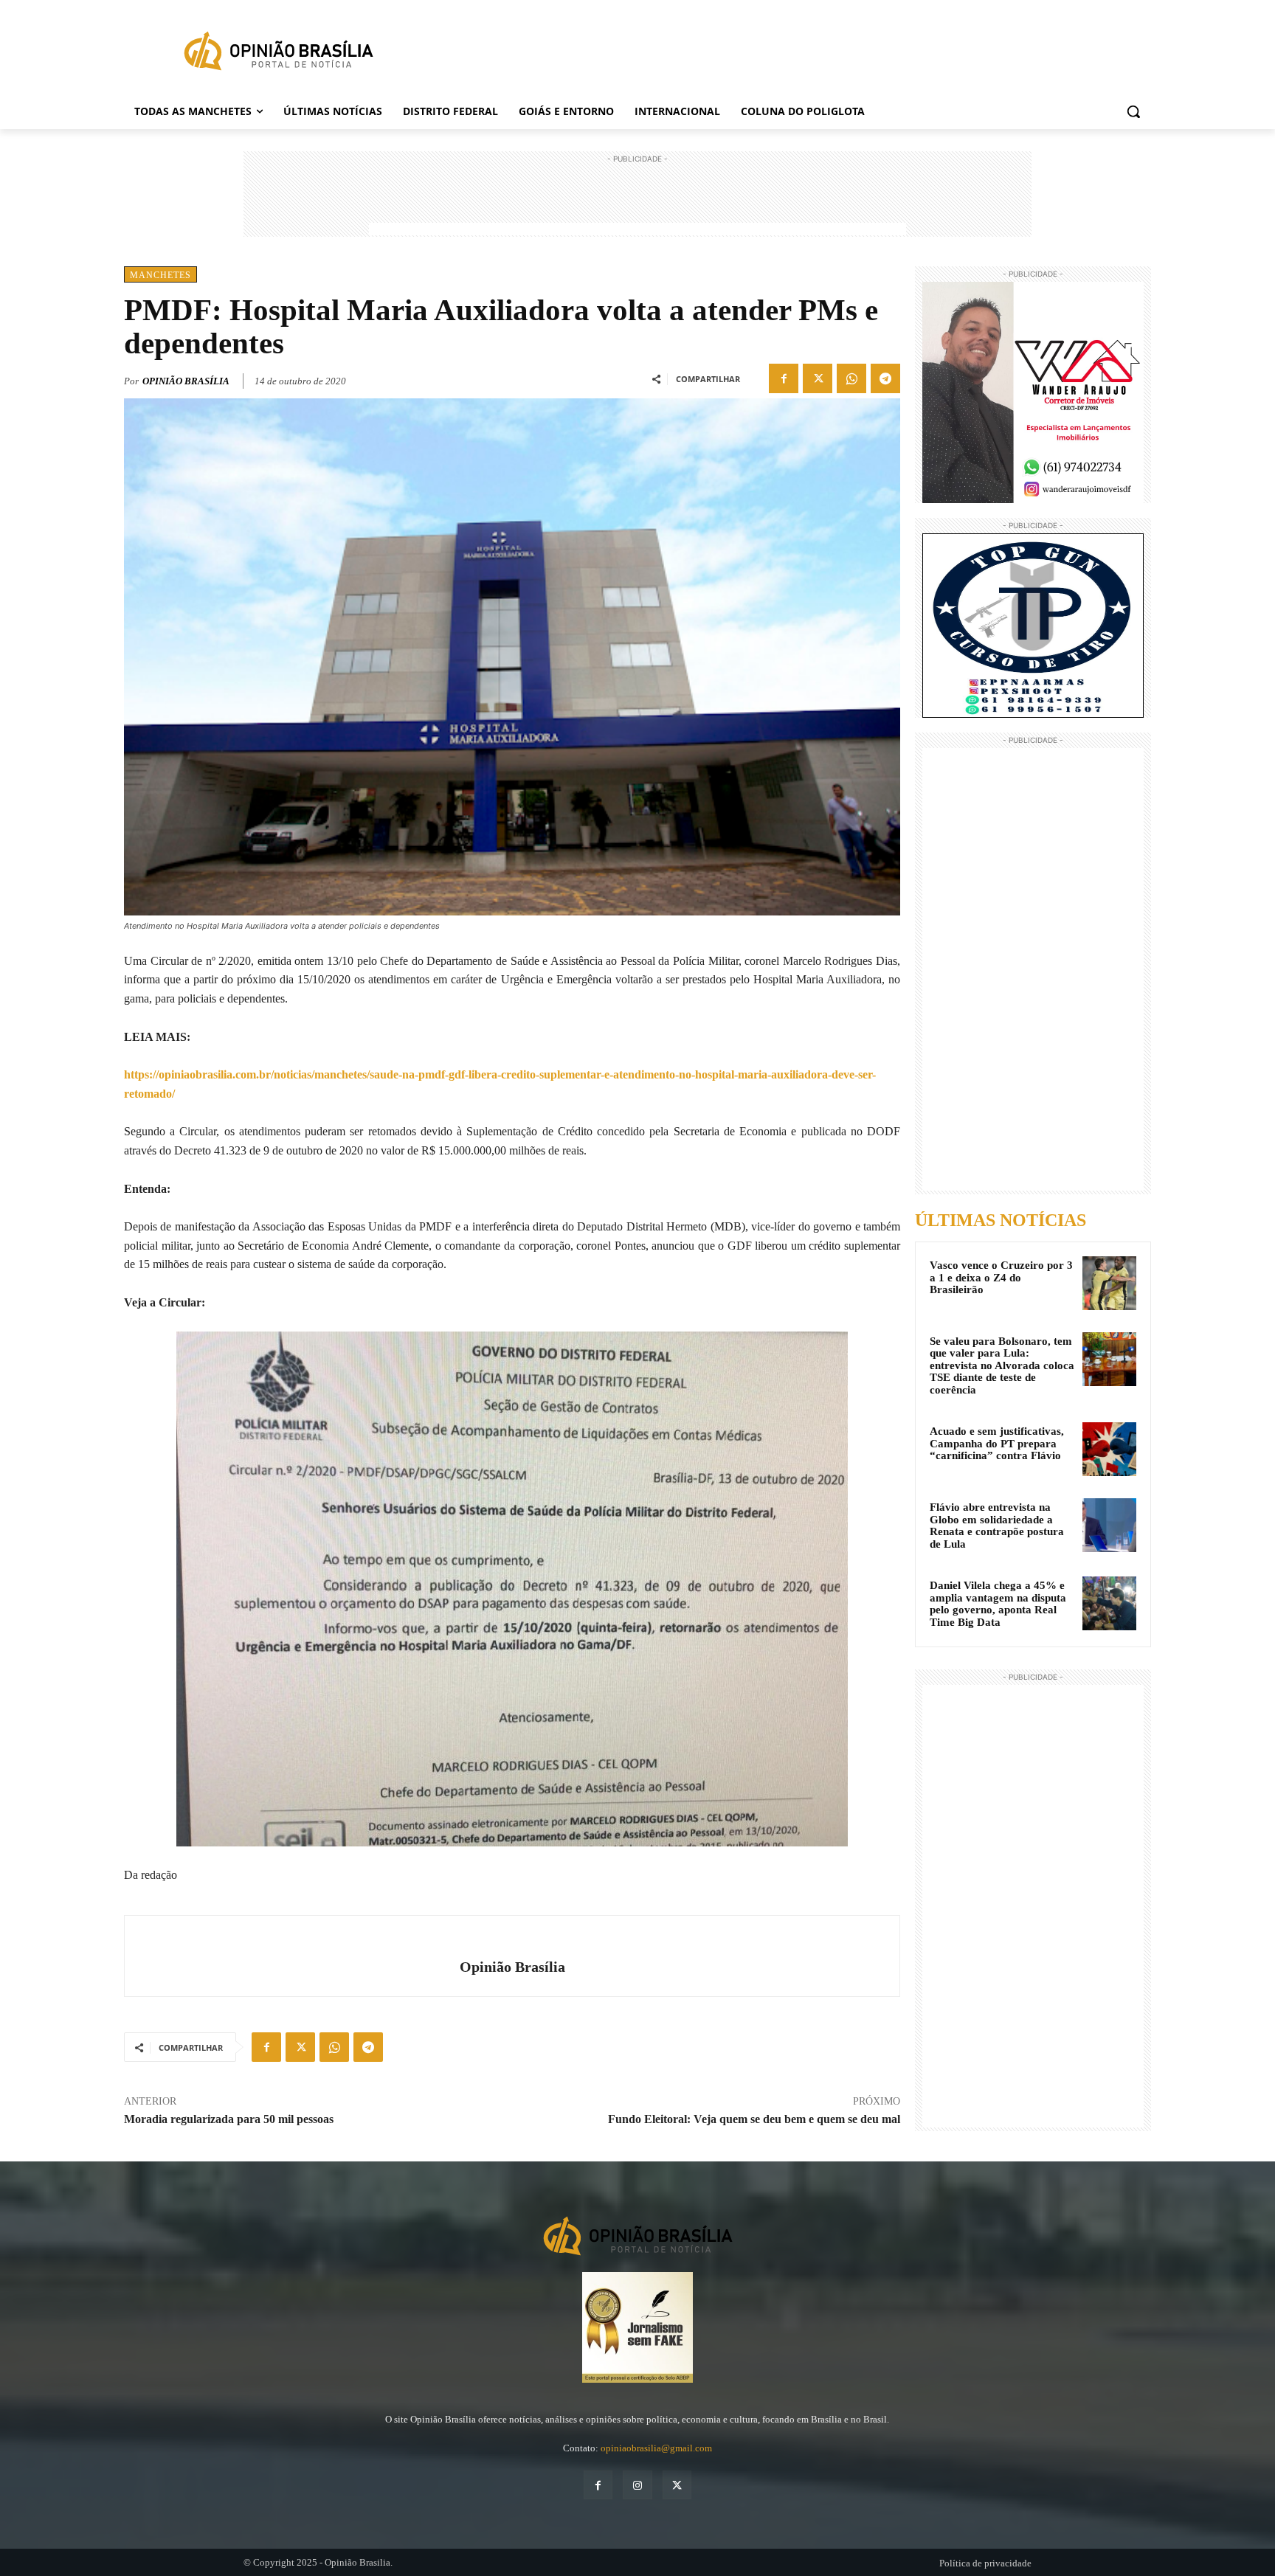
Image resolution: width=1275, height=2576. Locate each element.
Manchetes (160, 275)
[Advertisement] (637, 200)
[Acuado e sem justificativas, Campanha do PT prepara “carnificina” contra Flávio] (1109, 1449)
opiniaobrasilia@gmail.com (656, 2448)
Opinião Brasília (186, 381)
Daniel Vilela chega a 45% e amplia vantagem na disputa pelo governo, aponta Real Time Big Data (998, 1604)
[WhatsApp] (851, 378)
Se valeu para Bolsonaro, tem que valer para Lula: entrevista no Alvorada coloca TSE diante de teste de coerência (1002, 1365)
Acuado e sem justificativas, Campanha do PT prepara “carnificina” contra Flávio (997, 1443)
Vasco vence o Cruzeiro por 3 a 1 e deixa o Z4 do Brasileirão (1001, 1277)
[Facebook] (784, 378)
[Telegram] (885, 378)
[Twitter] (818, 378)
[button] (1133, 111)
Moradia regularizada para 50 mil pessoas (229, 2119)
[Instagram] (637, 2485)
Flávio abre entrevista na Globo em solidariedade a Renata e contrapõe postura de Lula (997, 1526)
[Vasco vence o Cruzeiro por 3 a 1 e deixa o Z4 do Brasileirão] (1109, 1283)
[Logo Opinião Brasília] (278, 54)
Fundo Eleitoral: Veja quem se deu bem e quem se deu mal (754, 2119)
